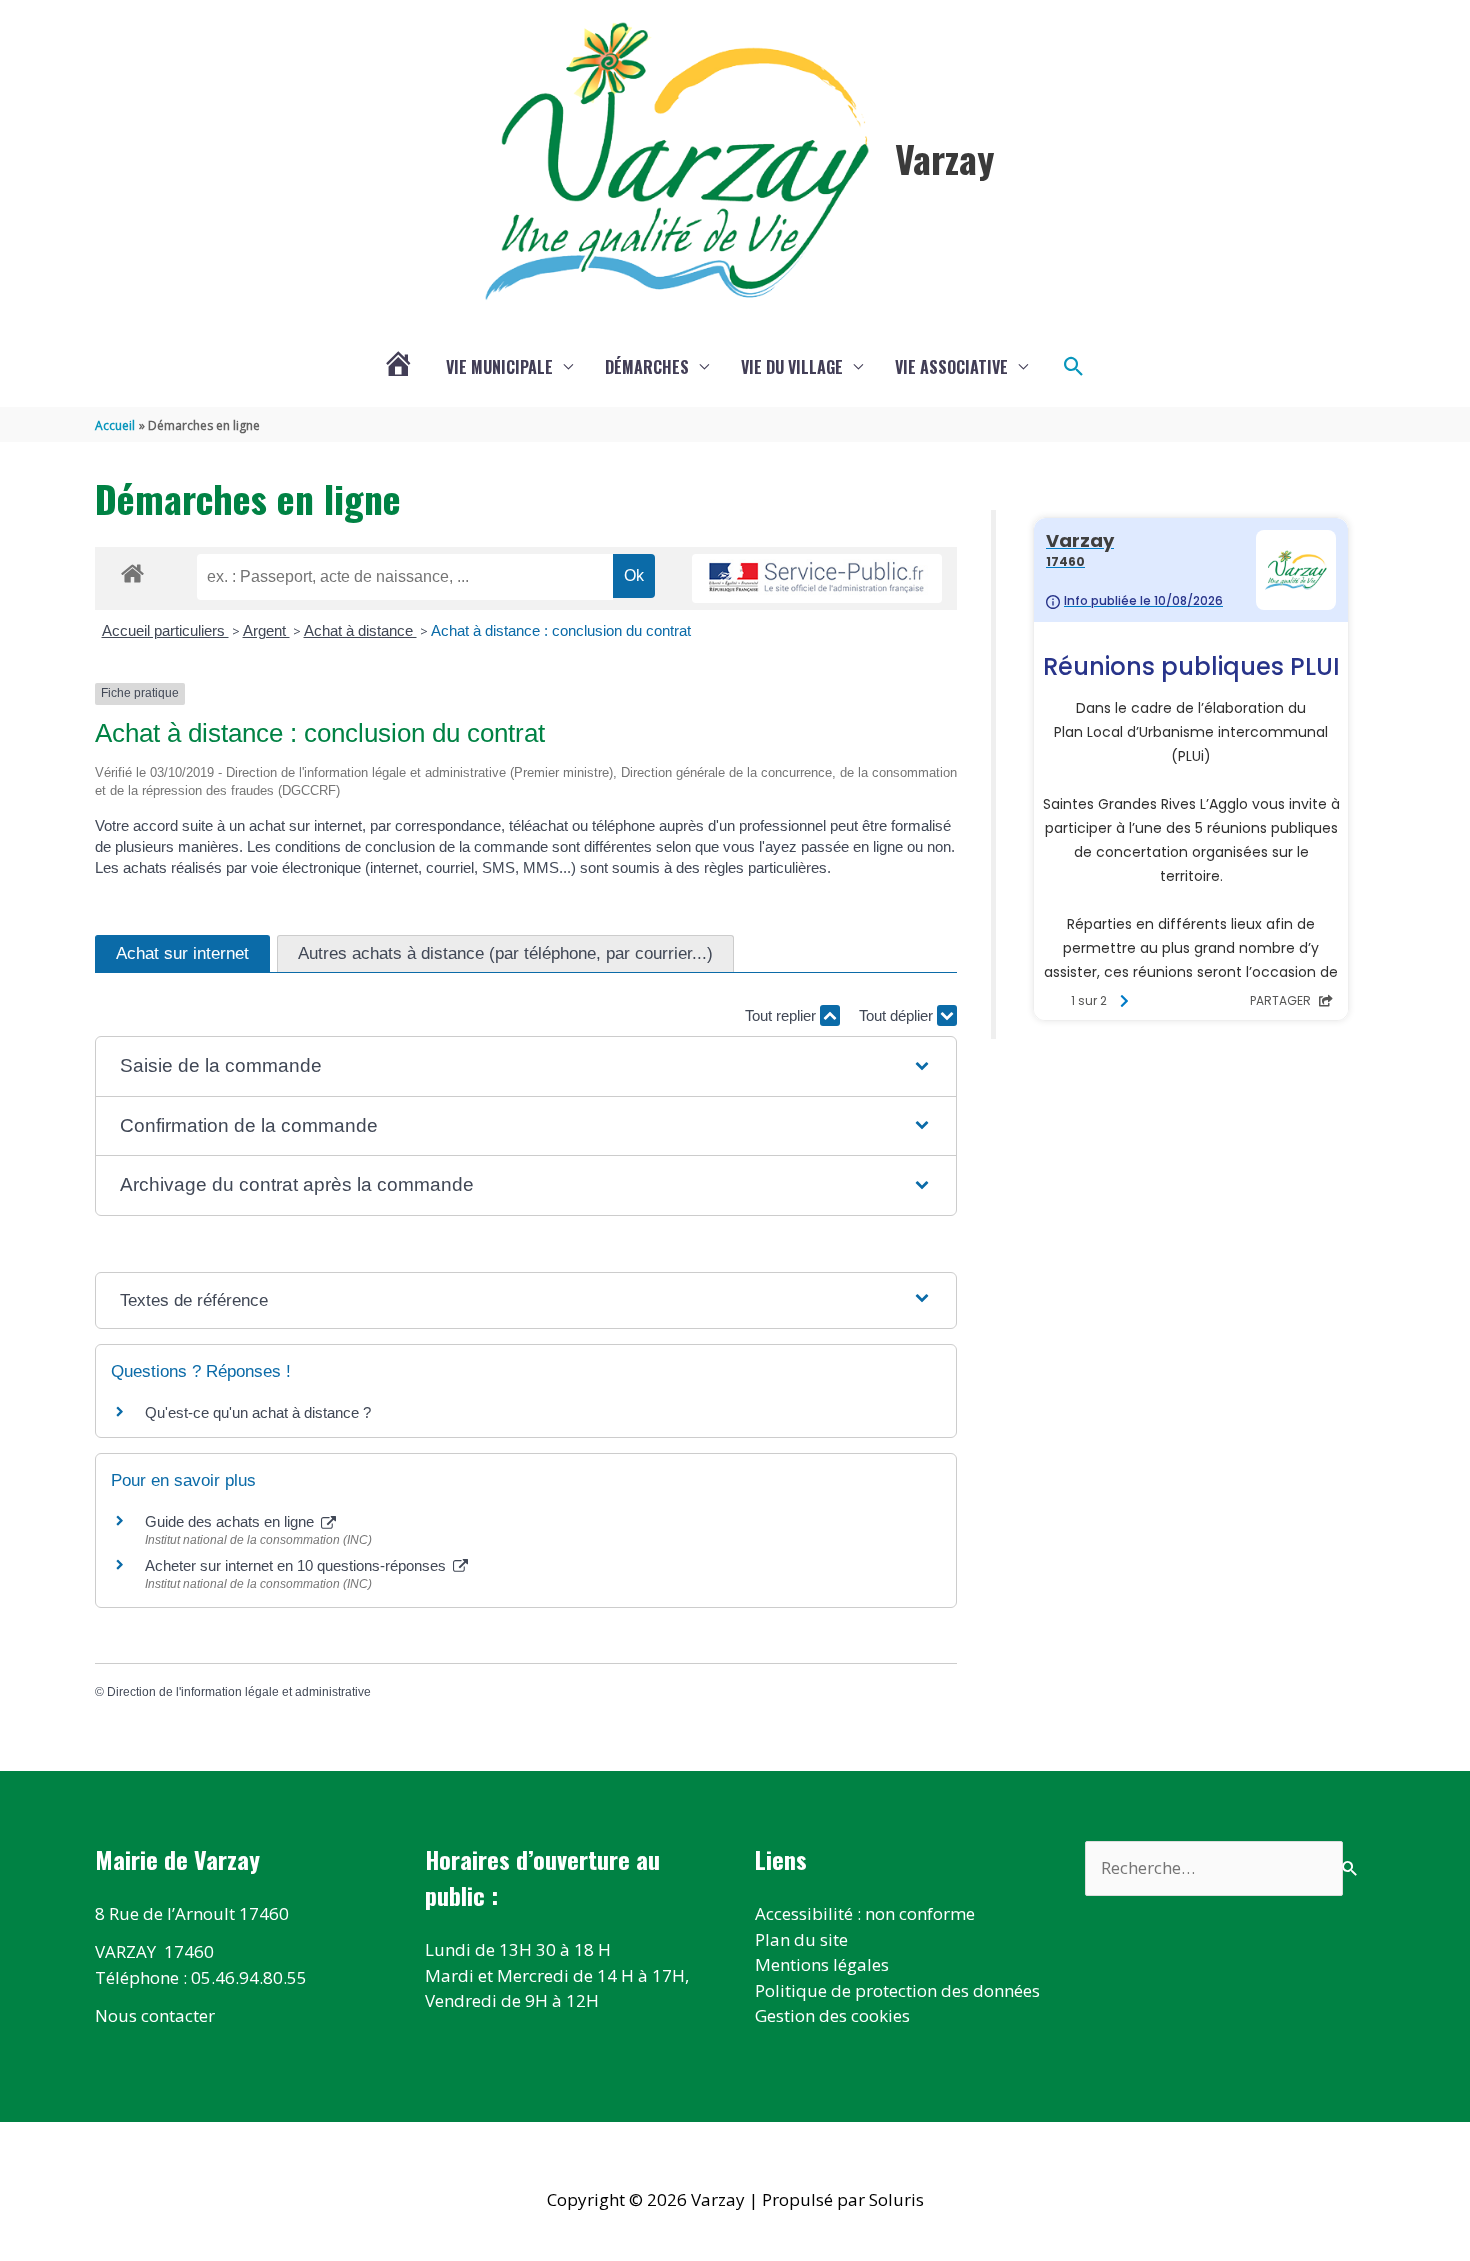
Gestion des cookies (832, 2015)
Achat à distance (360, 630)
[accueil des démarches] (132, 570)
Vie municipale (499, 367)
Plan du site (801, 1939)
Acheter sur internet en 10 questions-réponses (297, 1565)
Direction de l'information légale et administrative (239, 1692)
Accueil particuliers (165, 630)
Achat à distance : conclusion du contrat (561, 630)
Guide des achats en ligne (231, 1521)
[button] (1074, 367)
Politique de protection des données (897, 1990)
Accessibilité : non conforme (865, 1913)
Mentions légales (822, 1964)
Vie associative (951, 367)
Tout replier (782, 1015)
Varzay (944, 158)
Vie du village (792, 367)
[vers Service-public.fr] (817, 578)
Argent (266, 630)
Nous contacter (155, 2015)
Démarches (647, 367)
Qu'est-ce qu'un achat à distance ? (258, 1412)
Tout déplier (898, 1015)
